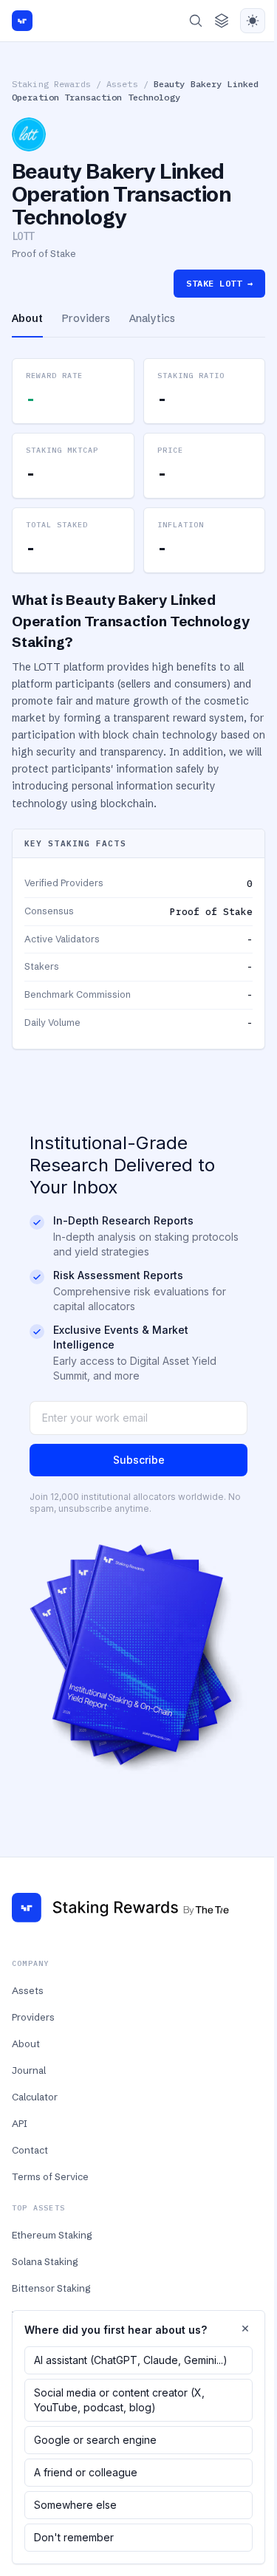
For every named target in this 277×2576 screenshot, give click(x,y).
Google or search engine (95, 2440)
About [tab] (27, 318)
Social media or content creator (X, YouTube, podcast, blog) (119, 2400)
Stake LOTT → (219, 283)
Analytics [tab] (152, 318)
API (20, 2123)
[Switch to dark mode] (253, 21)
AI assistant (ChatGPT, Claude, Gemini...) (131, 2360)
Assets (122, 84)
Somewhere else (75, 2505)
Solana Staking (45, 2261)
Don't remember (74, 2537)
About (26, 2044)
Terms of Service (50, 2176)
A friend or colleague (86, 2472)
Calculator (35, 2097)
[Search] (196, 21)
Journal (29, 2070)
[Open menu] (222, 21)
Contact (30, 2150)
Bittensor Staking (51, 2288)
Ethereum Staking (52, 2235)
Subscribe (139, 1460)
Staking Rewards (51, 84)
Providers (33, 2017)
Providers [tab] (86, 318)
